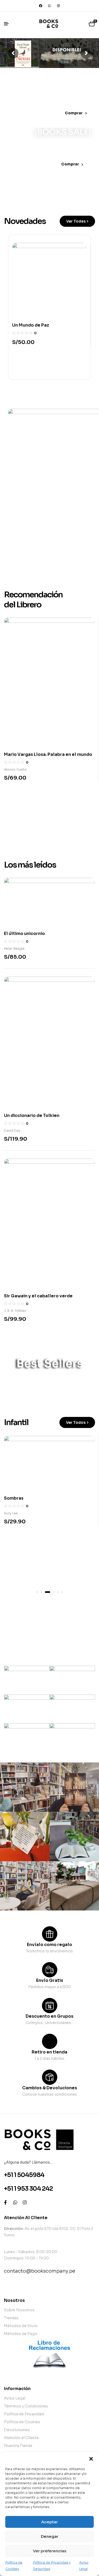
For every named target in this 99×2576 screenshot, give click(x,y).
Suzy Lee (11, 1513)
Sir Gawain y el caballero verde (38, 1296)
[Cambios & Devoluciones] (50, 2077)
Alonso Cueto (15, 769)
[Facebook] (41, 6)
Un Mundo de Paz (31, 325)
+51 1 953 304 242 (28, 2189)
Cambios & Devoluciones (50, 2088)
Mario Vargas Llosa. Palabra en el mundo (48, 754)
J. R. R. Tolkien (15, 1311)
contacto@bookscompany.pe (40, 2271)
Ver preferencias (50, 2551)
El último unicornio (24, 934)
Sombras (14, 1498)
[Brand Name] (27, 1680)
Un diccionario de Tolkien (32, 1115)
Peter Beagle (14, 949)
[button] (91, 2459)
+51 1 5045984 (24, 2175)
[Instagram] (59, 6)
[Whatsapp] (50, 6)
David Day (12, 1131)
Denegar (50, 2536)
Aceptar (49, 2522)
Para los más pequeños (47, 1625)
